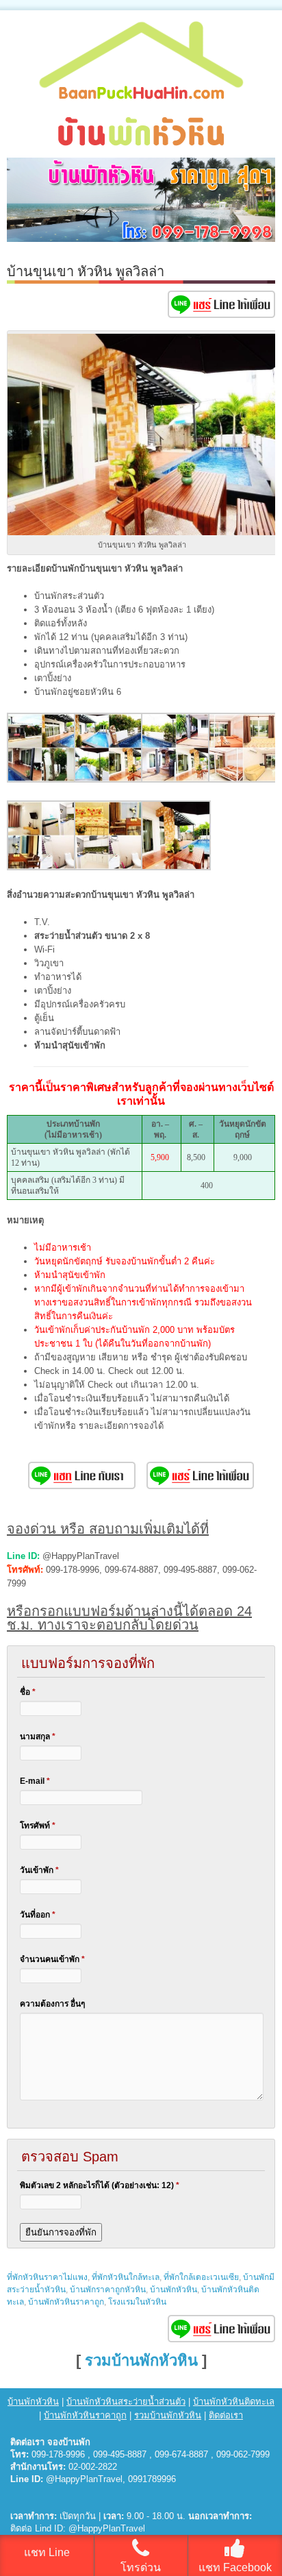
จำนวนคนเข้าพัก (52, 1959)
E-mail (35, 1781)
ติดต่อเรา (226, 2415)
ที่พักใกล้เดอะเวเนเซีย (201, 2277)
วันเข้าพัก (39, 1870)
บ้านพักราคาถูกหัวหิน (108, 2290)
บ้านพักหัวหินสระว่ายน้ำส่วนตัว (126, 2402)
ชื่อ (28, 1692)
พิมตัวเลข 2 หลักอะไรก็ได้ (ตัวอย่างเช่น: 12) (100, 2185)
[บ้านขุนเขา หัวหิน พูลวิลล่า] (42, 780)
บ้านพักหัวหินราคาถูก (66, 2302)
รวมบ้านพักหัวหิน (141, 2360)
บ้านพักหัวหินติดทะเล (234, 2402)
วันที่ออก (38, 1915)
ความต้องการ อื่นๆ (52, 2004)
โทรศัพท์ (38, 1826)
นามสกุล (38, 1737)
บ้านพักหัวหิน (174, 2290)
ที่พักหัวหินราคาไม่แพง (47, 2277)
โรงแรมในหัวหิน (137, 2302)
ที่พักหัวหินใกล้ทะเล (126, 2277)
